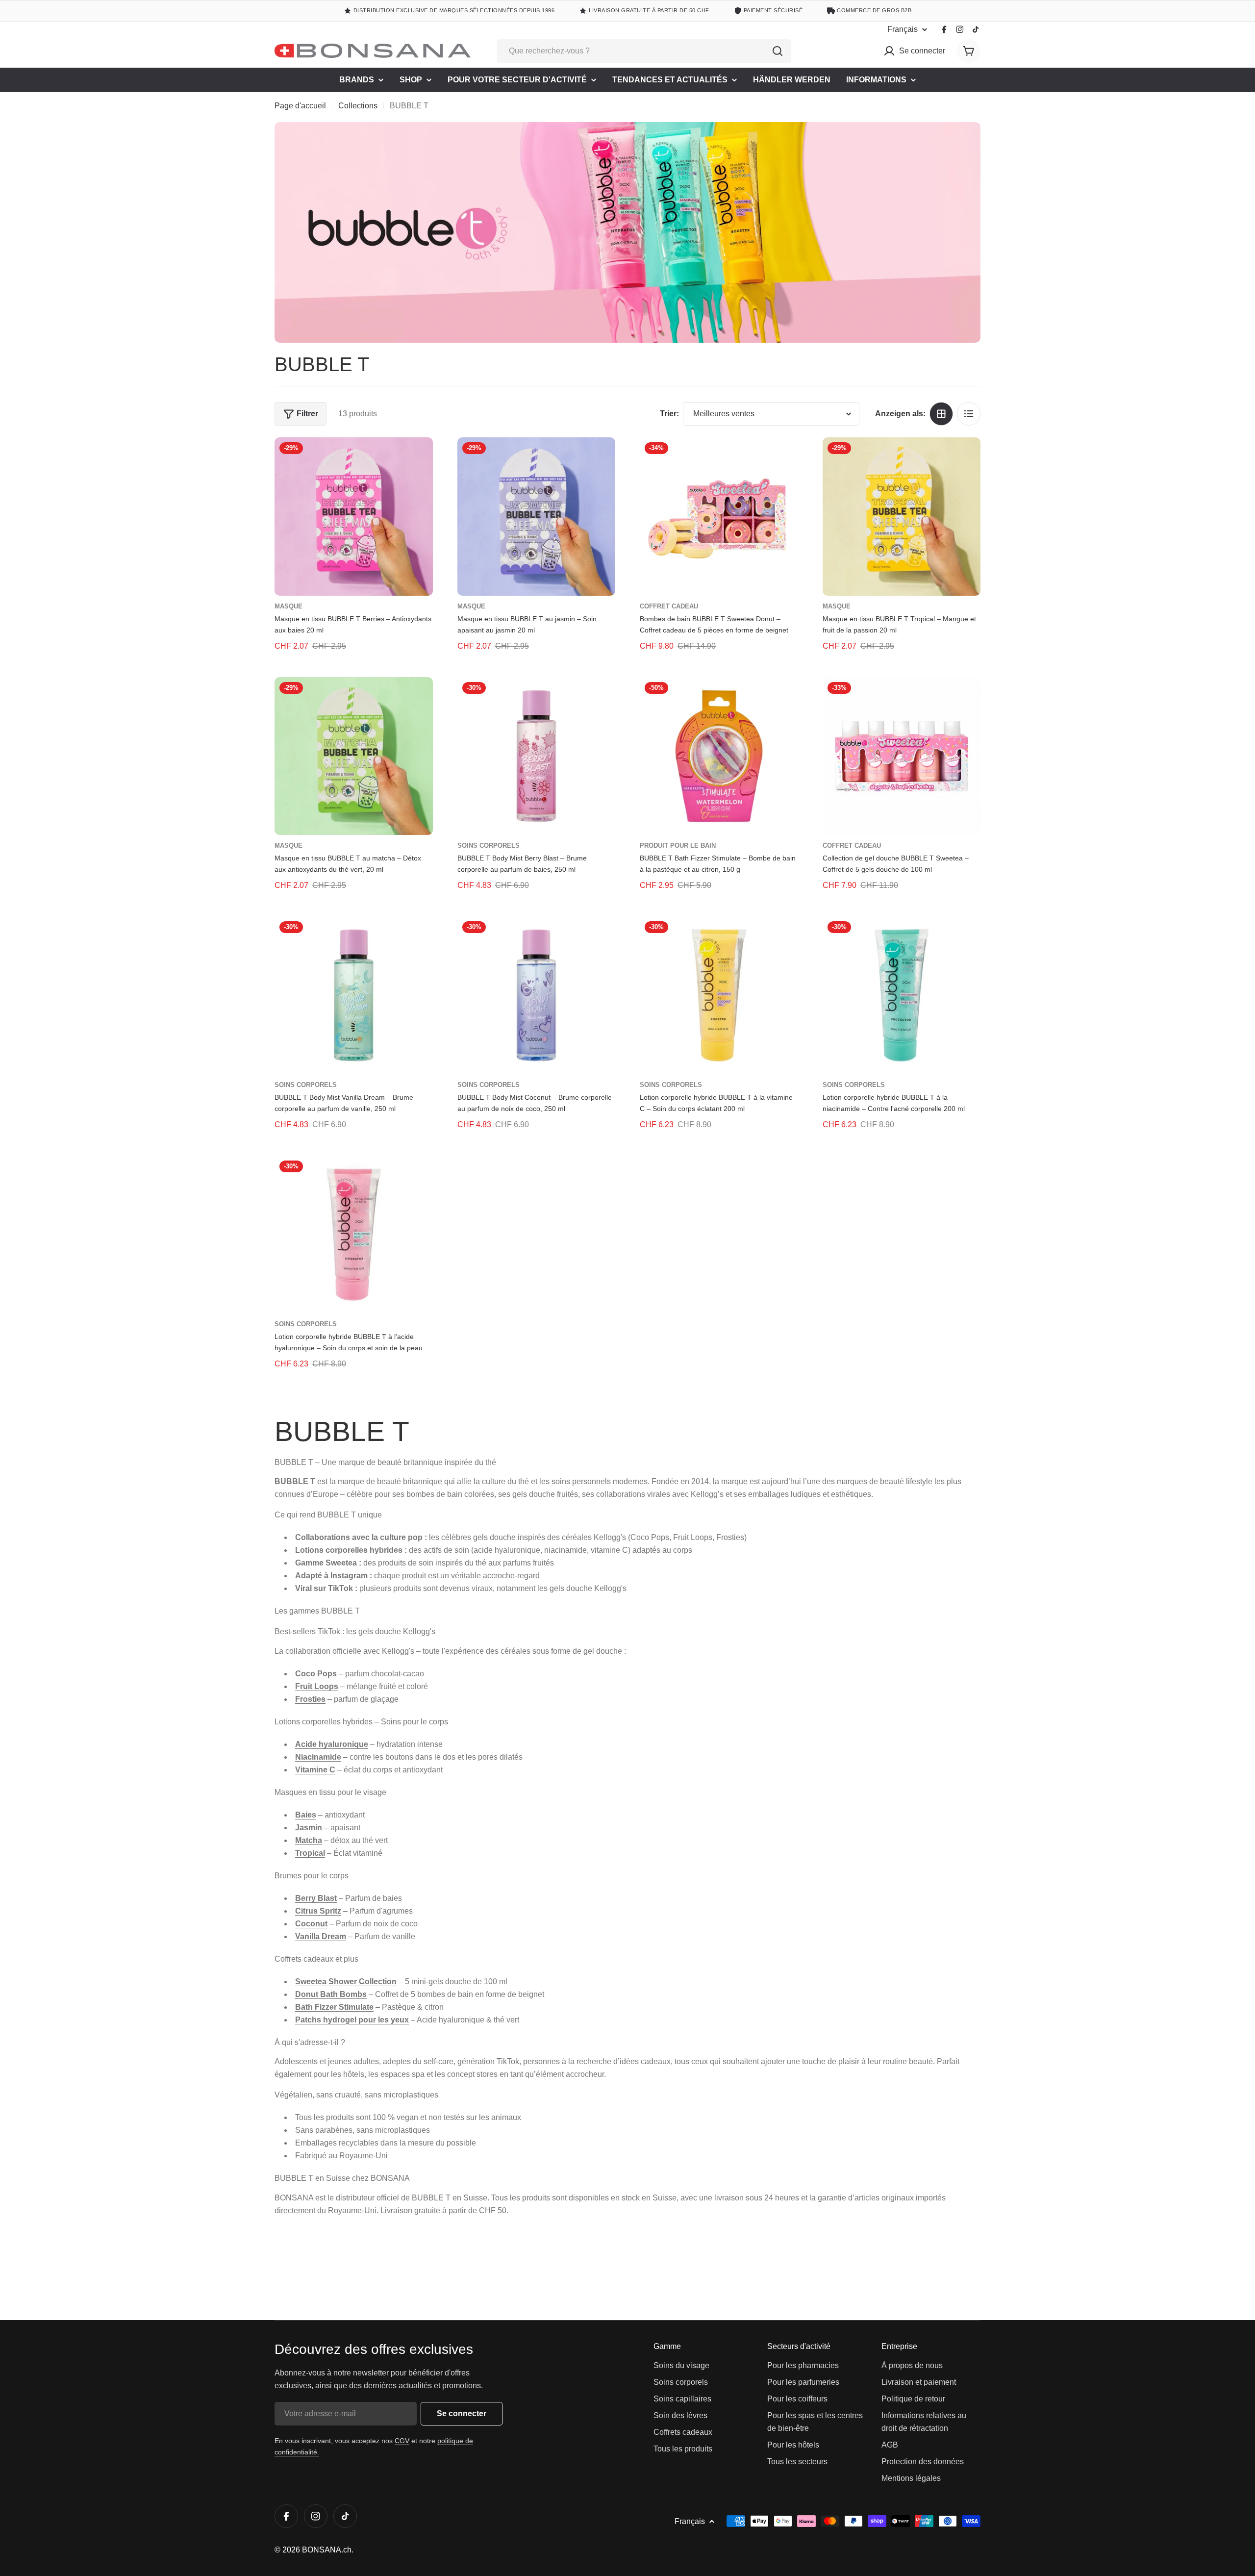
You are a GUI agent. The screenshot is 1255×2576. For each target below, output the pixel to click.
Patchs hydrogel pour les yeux (352, 2020)
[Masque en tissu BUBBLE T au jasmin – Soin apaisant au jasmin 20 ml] (537, 517)
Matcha (309, 1840)
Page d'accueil (300, 106)
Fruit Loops (317, 1686)
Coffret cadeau (669, 606)
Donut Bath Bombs (331, 1994)
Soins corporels (489, 846)
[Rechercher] (778, 51)
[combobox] (644, 51)
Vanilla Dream (321, 1936)
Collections (358, 106)
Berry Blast (316, 1898)
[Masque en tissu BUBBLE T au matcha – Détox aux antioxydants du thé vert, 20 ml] (354, 756)
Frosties (310, 1699)
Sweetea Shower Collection (346, 1982)
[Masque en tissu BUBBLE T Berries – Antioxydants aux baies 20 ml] (354, 517)
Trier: (669, 414)
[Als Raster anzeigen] (941, 414)
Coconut (311, 1924)
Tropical (310, 1853)
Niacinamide (318, 1757)
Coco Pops (316, 1674)
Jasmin (309, 1828)
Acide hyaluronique (332, 1744)
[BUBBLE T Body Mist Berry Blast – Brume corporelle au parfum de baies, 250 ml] (537, 756)
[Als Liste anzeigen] (969, 414)
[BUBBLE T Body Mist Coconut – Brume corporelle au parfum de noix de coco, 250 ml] (537, 996)
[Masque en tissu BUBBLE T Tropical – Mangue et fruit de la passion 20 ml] (902, 517)
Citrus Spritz (318, 1911)
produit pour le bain (678, 846)
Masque (289, 606)
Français (903, 29)
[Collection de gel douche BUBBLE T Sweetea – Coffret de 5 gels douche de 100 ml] (902, 756)
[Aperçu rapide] (419, 459)
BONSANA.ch (327, 2550)
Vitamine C (315, 1770)
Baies (306, 1815)
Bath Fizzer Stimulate (334, 2007)
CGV (402, 2441)
